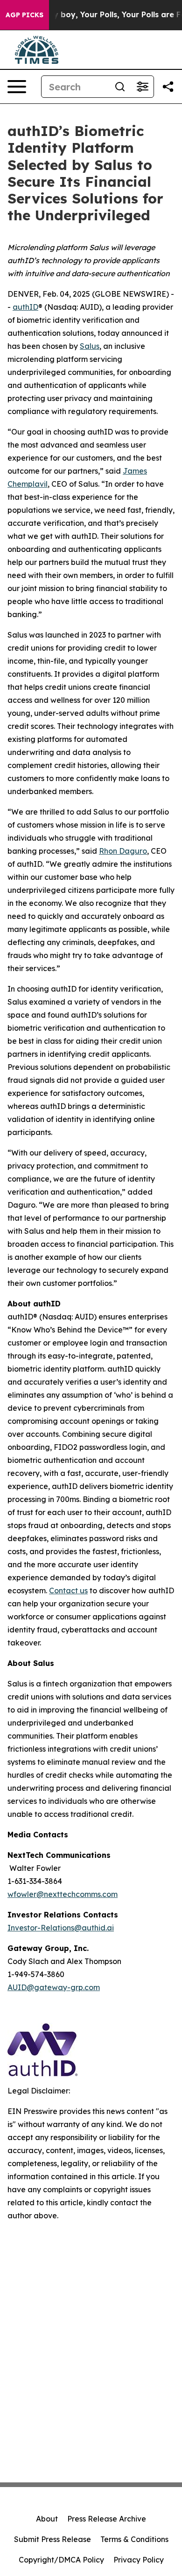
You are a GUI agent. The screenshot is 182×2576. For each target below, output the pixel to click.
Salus (90, 346)
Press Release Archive (107, 2519)
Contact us (68, 1590)
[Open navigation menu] (17, 87)
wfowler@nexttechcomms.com (63, 1894)
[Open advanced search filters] (142, 87)
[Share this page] (168, 87)
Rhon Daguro (123, 851)
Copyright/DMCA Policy (61, 2560)
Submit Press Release (52, 2539)
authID (25, 307)
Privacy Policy (139, 2560)
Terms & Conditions (134, 2539)
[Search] (120, 87)
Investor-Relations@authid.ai (61, 1928)
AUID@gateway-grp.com (54, 1987)
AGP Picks (24, 15)
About (47, 2519)
